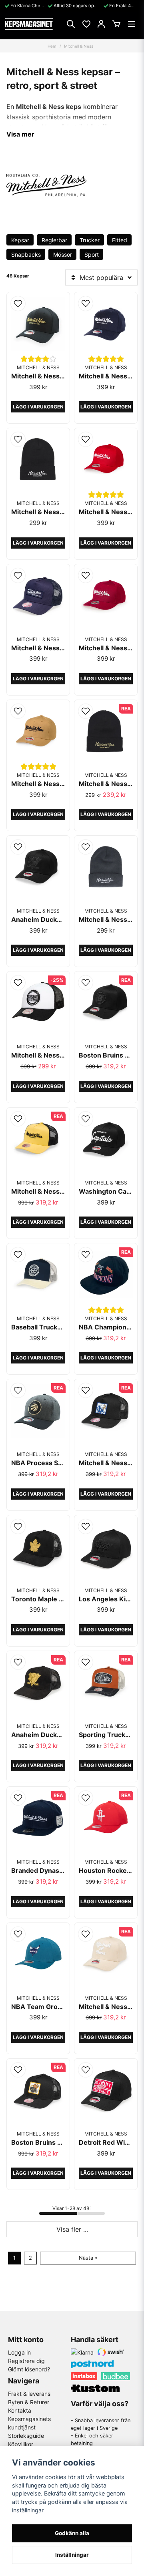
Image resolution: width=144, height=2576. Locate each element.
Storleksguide (26, 2436)
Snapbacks (26, 254)
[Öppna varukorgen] (116, 24)
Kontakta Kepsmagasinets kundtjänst (29, 2419)
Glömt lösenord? (29, 2369)
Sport (92, 254)
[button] (18, 304)
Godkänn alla (72, 2533)
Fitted (120, 240)
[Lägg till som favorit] (86, 24)
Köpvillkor (21, 2444)
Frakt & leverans (29, 2394)
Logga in (19, 2352)
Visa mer (20, 134)
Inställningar (72, 2555)
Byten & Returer (29, 2402)
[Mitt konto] (101, 24)
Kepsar (20, 240)
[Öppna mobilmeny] (132, 24)
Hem (52, 46)
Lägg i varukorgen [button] (38, 407)
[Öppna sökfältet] (71, 24)
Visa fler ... (72, 2229)
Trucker (90, 240)
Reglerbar (54, 240)
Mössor (63, 254)
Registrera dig (26, 2361)
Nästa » (88, 2258)
